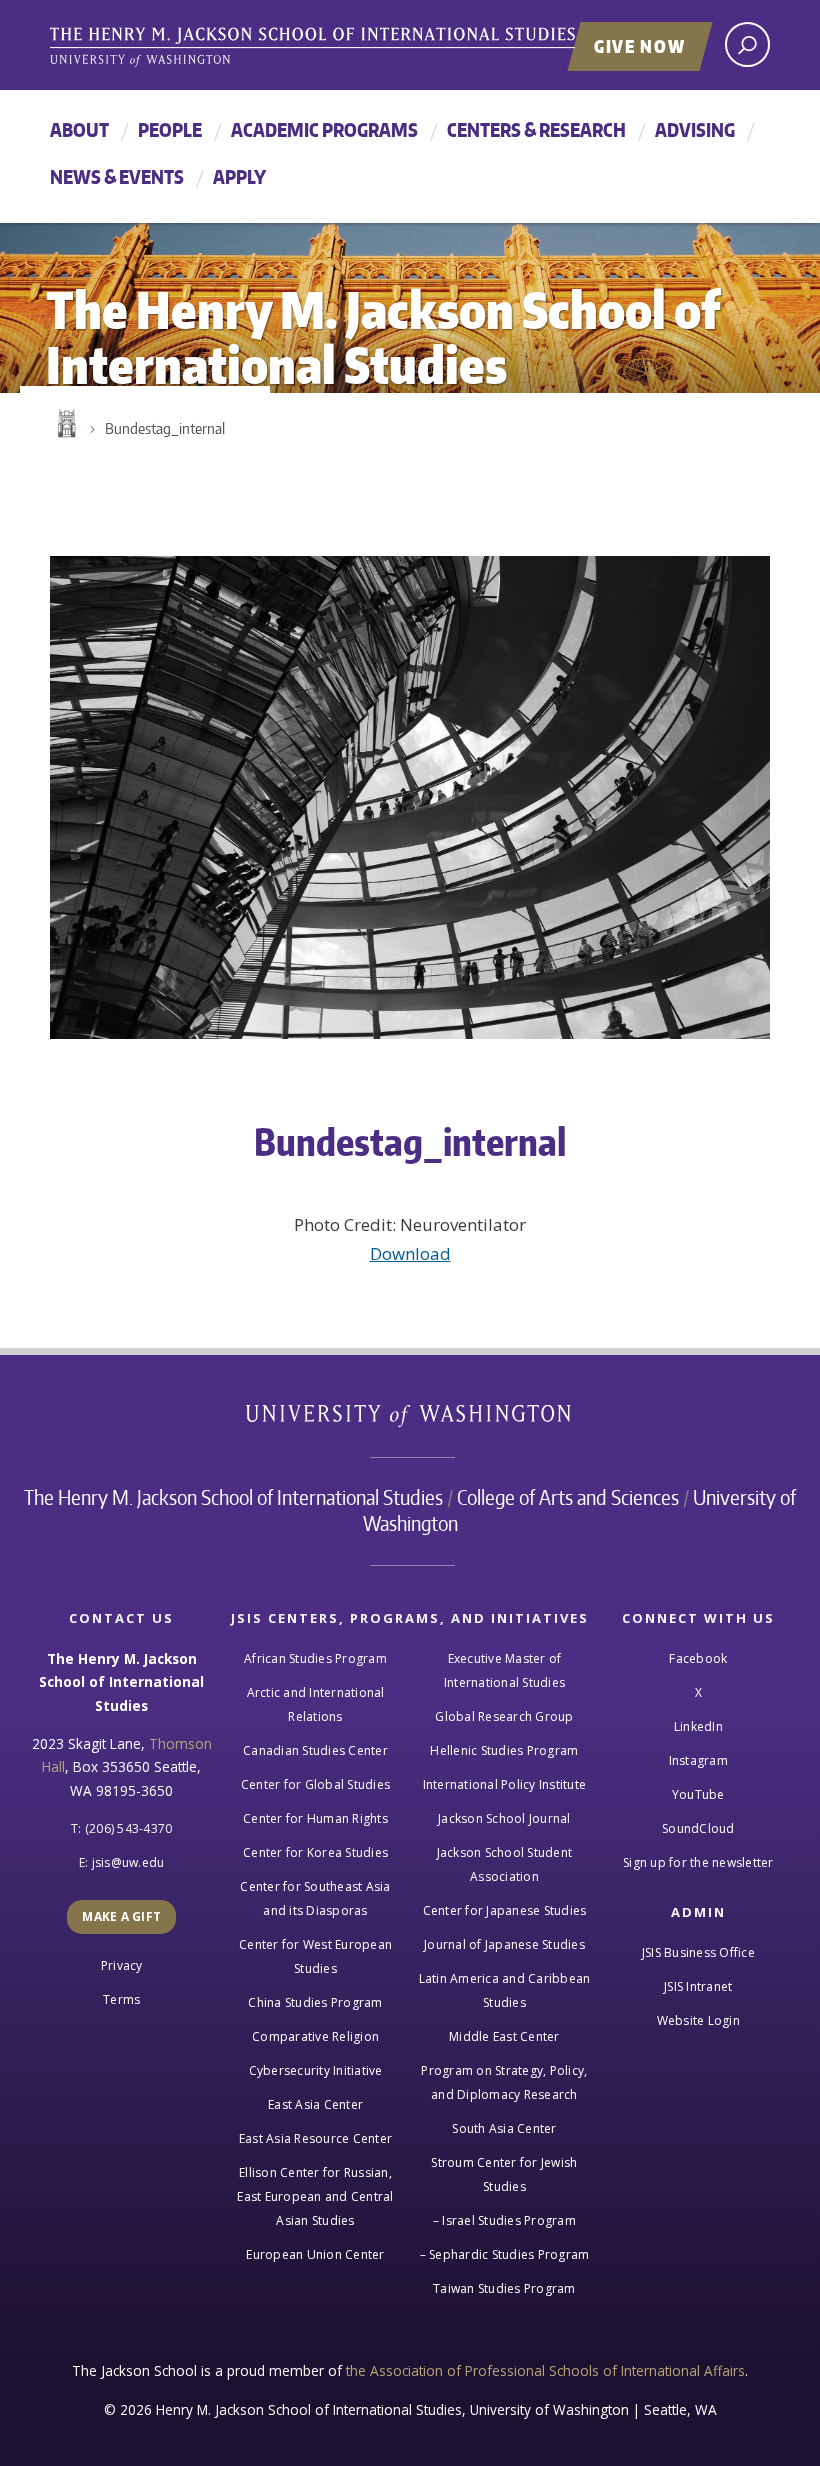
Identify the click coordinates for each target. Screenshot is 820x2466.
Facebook (698, 1658)
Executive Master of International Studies (504, 1670)
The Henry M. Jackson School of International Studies (233, 1497)
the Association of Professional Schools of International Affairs (545, 2370)
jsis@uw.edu (128, 1862)
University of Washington (410, 1419)
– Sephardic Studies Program (505, 2254)
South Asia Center (504, 2128)
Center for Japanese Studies (505, 1910)
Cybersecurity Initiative (316, 2070)
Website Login (698, 2020)
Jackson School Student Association (505, 1864)
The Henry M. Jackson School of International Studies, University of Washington (355, 47)
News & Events (117, 176)
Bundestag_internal (165, 428)
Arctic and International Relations (316, 1704)
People (170, 129)
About (79, 129)
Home (65, 424)
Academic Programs (324, 129)
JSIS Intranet (698, 1986)
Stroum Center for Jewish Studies (504, 2174)
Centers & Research (536, 129)
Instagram (698, 1760)
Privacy (122, 1965)
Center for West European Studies (315, 1956)
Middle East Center (504, 2036)
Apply (239, 176)
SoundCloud (698, 1828)
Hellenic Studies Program (504, 1750)
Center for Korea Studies (315, 1852)
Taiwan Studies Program (504, 2288)
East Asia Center (315, 2104)
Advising (695, 129)
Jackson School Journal (504, 1818)
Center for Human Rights (315, 1818)
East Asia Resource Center (315, 2138)
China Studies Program (315, 2002)
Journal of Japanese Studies (504, 1944)
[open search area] (747, 44)
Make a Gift (121, 1916)
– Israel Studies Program (504, 2220)
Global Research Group (504, 1716)
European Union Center (315, 2254)
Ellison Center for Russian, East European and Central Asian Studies (315, 2196)
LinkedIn (698, 1726)
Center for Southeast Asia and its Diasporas (315, 1898)
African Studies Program (315, 1658)
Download (410, 1253)
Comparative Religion (315, 2036)
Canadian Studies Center (315, 1750)
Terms (121, 1999)
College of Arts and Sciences (568, 1497)
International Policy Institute (505, 1784)
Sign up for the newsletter (698, 1862)
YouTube (698, 1794)
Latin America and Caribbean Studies (505, 1990)
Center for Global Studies (315, 1784)
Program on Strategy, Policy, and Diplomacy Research (504, 2082)
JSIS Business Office (698, 1952)
